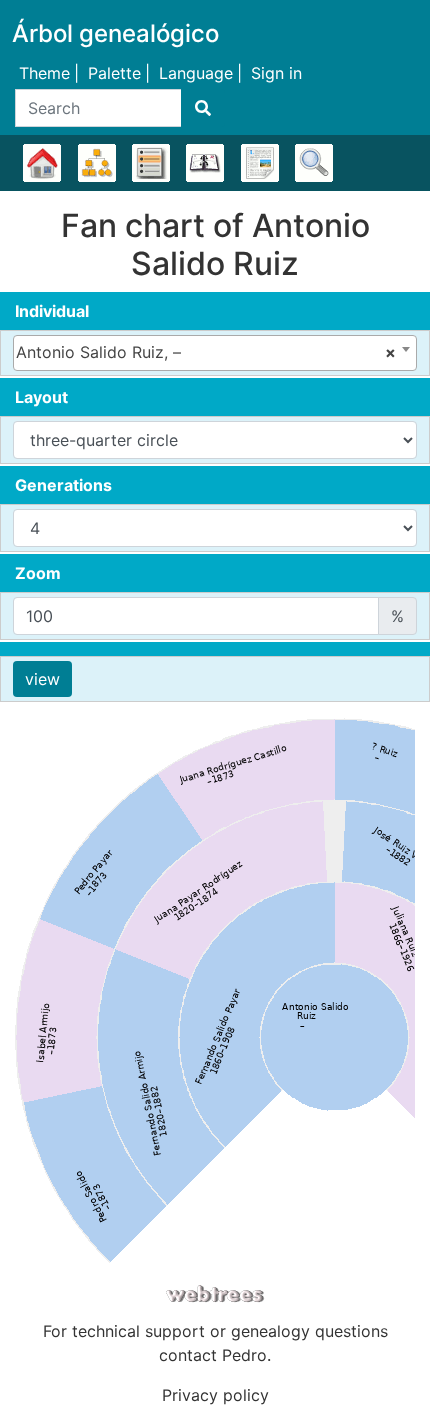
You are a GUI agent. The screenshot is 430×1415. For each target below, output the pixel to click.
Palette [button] (114, 73)
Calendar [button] (205, 163)
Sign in (276, 73)
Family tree (42, 163)
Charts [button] (97, 163)
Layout (41, 397)
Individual (52, 311)
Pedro (244, 1355)
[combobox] (215, 353)
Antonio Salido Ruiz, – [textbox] (206, 352)
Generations (63, 485)
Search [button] (314, 163)
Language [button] (196, 73)
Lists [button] (151, 163)
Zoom (38, 573)
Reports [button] (260, 163)
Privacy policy (215, 1395)
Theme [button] (44, 73)
